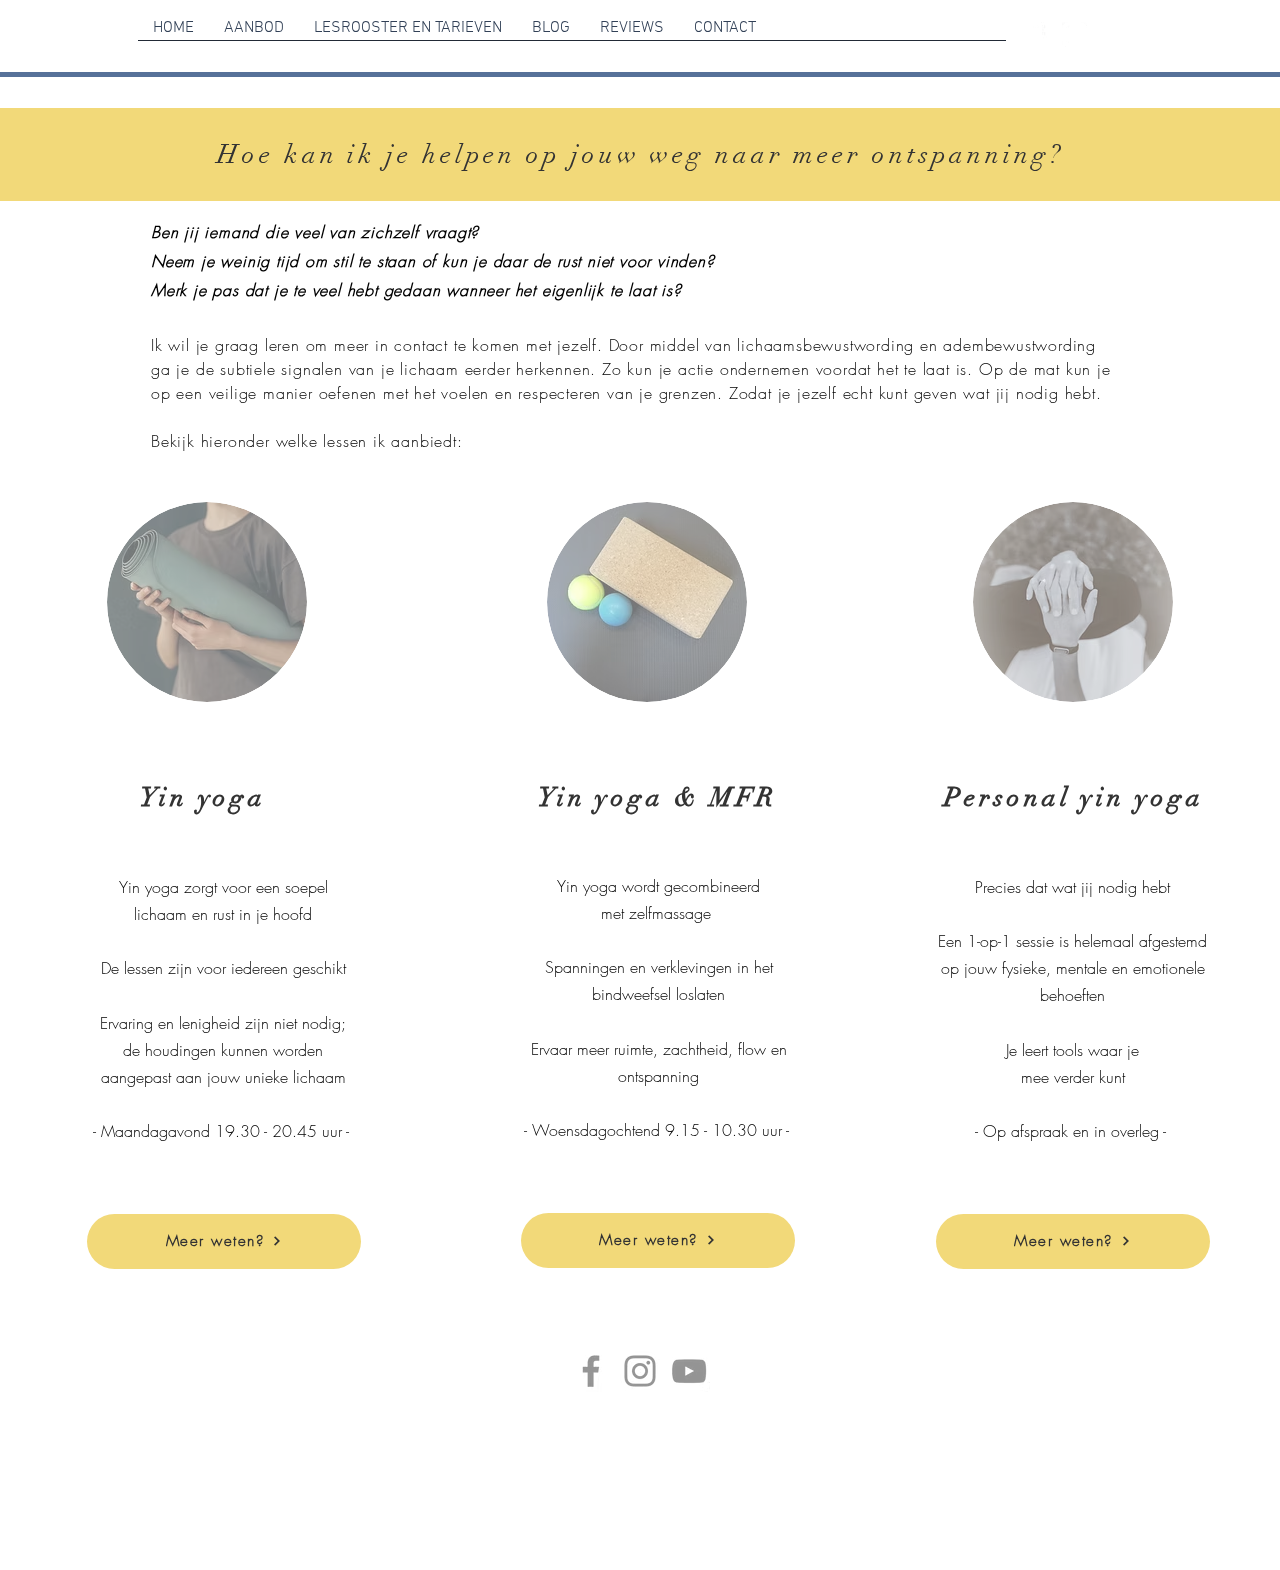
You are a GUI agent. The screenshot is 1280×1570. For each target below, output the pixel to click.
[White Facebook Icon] (1034, 34)
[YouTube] (689, 1371)
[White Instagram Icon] (1074, 34)
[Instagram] (640, 1371)
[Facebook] (591, 1371)
